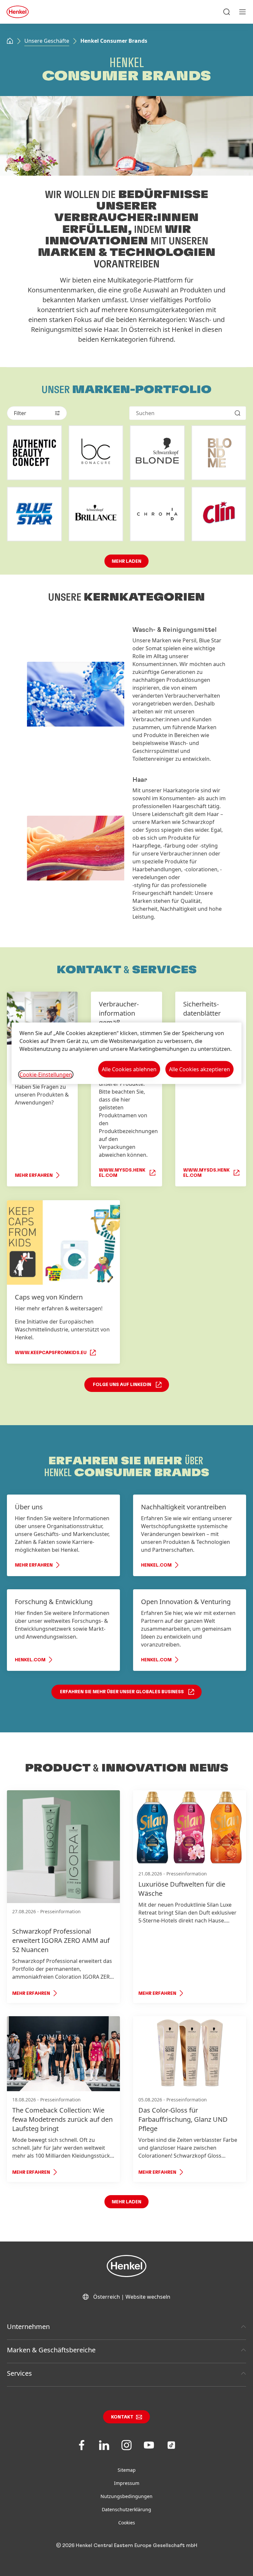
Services (19, 2373)
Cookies (127, 2523)
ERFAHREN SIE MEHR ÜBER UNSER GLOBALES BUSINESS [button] (122, 1692)
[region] (126, 1053)
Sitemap (127, 2470)
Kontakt (122, 2417)
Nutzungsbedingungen (126, 2496)
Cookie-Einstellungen (46, 1074)
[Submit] (238, 413)
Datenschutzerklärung (126, 2509)
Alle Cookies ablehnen (129, 1069)
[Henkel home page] (10, 41)
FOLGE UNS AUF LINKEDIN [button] (122, 1385)
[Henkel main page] (18, 12)
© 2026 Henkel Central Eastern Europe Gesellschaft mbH (127, 2545)
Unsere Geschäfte (47, 41)
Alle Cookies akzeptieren (199, 1069)
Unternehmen (28, 2327)
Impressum (127, 2483)
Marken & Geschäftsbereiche (51, 2350)
